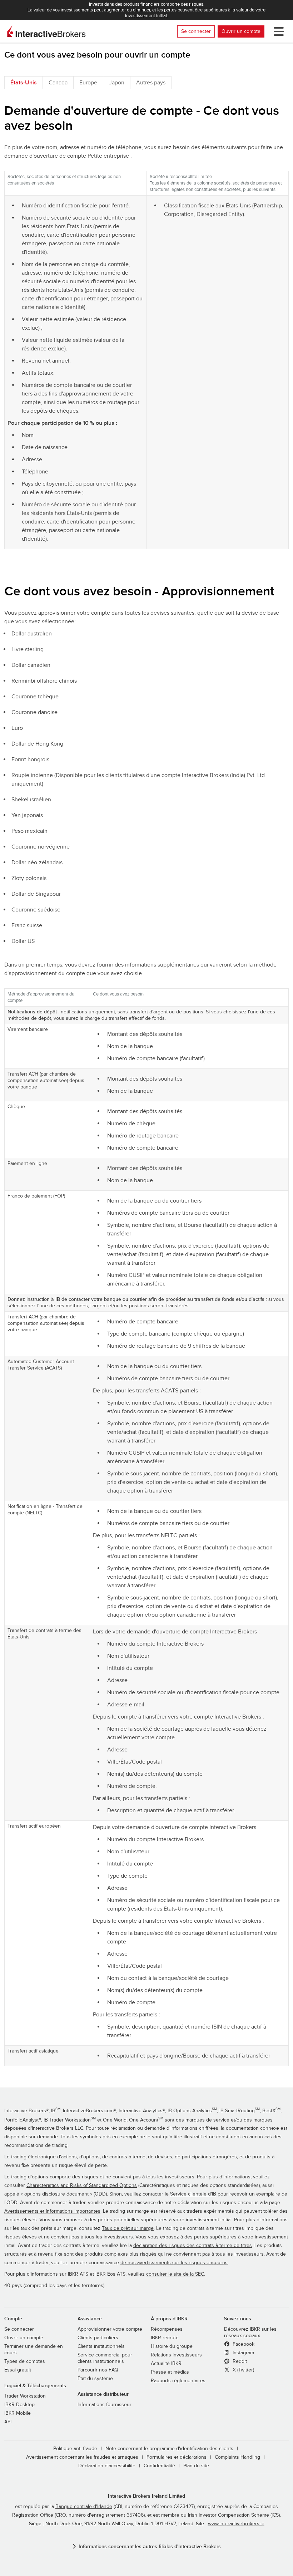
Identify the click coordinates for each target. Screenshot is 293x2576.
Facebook (243, 2344)
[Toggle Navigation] (277, 31)
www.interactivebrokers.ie (236, 2524)
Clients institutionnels (101, 2346)
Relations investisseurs (176, 2355)
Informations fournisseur (105, 2405)
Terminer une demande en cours (34, 2350)
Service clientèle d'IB (193, 2194)
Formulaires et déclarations (177, 2457)
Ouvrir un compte (241, 31)
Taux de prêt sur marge (128, 2228)
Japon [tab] (117, 83)
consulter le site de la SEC (175, 2274)
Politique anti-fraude (75, 2449)
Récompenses (167, 2329)
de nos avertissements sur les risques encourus (174, 2263)
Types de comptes (25, 2361)
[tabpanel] (146, 1085)
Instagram (243, 2353)
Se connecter (196, 31)
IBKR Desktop (19, 2405)
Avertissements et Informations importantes (52, 2211)
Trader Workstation (25, 2396)
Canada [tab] (58, 83)
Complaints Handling (237, 2457)
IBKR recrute (165, 2338)
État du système (95, 2379)
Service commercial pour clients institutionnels (105, 2358)
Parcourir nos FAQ (98, 2370)
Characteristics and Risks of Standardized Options (82, 2186)
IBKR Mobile (18, 2413)
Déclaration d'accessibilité (107, 2466)
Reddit (239, 2361)
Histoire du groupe (172, 2346)
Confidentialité (159, 2466)
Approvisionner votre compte (110, 2329)
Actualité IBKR (166, 2364)
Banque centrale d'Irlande (84, 2507)
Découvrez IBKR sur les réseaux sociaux (250, 2332)
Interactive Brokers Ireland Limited (146, 2496)
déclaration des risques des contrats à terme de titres (193, 2246)
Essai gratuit (18, 2370)
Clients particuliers (98, 2338)
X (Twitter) (243, 2370)
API (8, 2422)
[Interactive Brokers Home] (46, 31)
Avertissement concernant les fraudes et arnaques (82, 2457)
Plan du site (196, 2466)
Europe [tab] (88, 83)
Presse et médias (170, 2372)
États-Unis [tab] (24, 83)
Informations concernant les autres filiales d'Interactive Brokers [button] (150, 2546)
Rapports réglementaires (178, 2381)
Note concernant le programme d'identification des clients (169, 2449)
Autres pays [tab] (151, 83)
